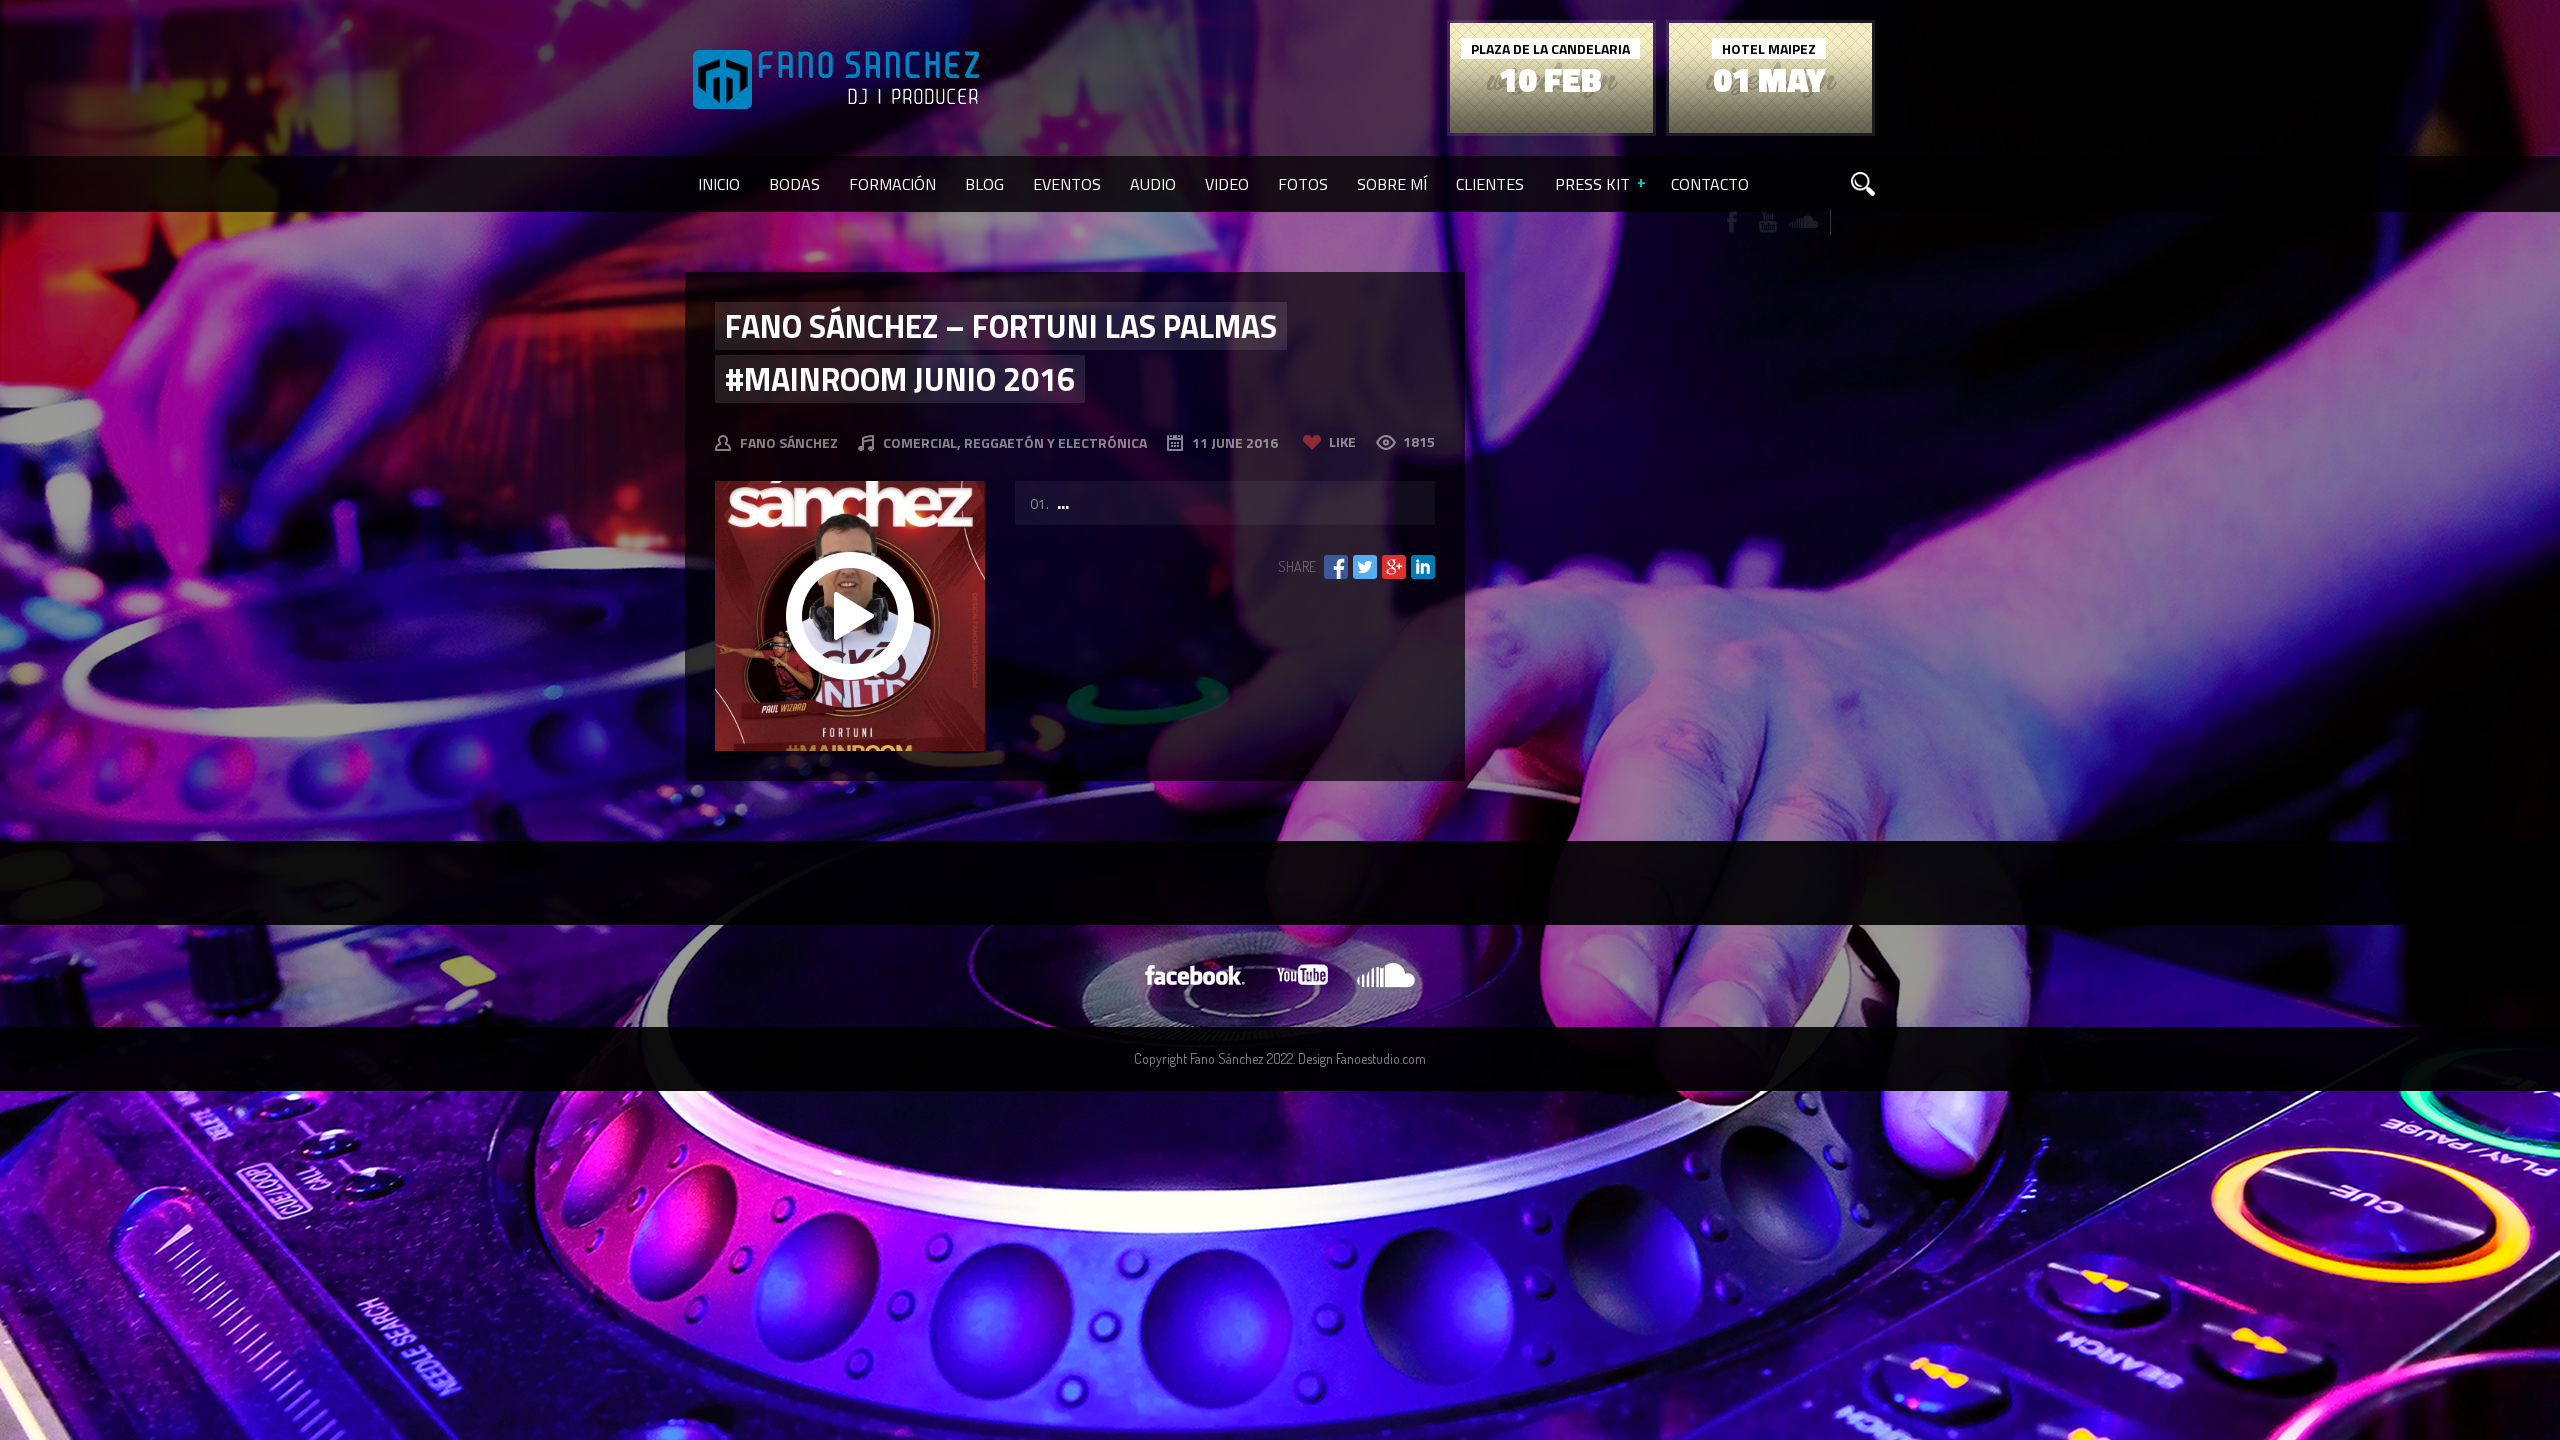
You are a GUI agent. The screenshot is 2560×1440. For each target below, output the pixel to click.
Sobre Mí (1392, 184)
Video (1227, 184)
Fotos (1303, 184)
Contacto (1710, 184)
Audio (1153, 184)
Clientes (1490, 184)
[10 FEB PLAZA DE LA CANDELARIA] (1551, 127)
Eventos (1067, 184)
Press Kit (1592, 184)
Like (1342, 441)
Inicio (719, 184)
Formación (892, 184)
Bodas (794, 184)
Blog (984, 184)
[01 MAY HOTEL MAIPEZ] (1770, 127)
